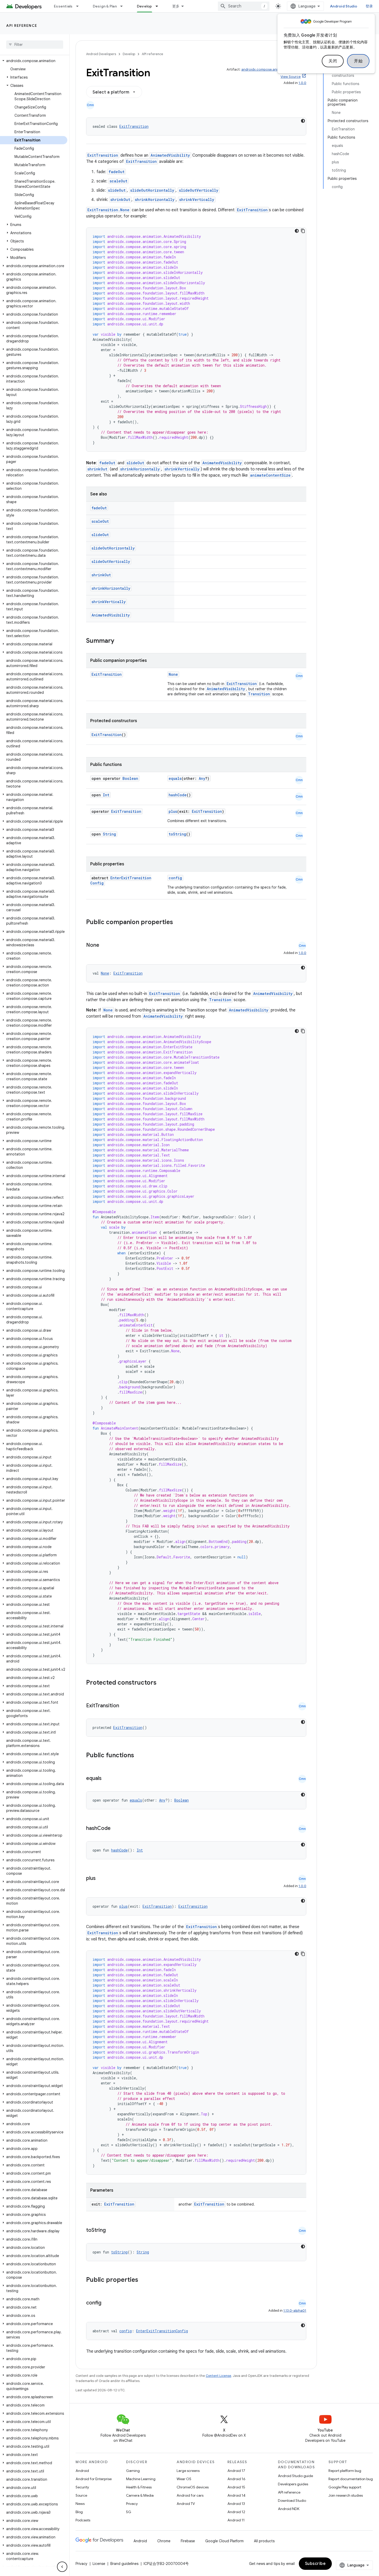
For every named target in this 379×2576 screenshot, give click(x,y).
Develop (145, 6)
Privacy (132, 2504)
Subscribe (315, 2564)
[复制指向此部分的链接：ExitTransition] (124, 1706)
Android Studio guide (295, 2476)
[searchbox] (35, 45)
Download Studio (292, 2501)
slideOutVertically (199, 190)
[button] (34, 61)
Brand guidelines (124, 2564)
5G (129, 2512)
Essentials (63, 6)
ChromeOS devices (193, 2487)
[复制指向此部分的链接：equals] (107, 1779)
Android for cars (190, 2495)
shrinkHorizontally (155, 200)
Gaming (133, 2471)
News (80, 2504)
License (99, 2564)
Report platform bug (345, 2471)
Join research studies (346, 2495)
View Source (291, 77)
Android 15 (236, 2487)
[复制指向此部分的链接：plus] (101, 1879)
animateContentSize (270, 475)
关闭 (333, 61)
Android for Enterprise (94, 2479)
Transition (259, 694)
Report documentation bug (351, 2479)
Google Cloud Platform (224, 2541)
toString (177, 834)
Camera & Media (140, 2495)
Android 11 (236, 2520)
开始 (358, 61)
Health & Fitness (139, 2487)
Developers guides (293, 2484)
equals (175, 778)
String (109, 834)
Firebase (188, 2541)
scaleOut (118, 181)
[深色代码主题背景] (303, 121)
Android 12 (236, 2512)
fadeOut (117, 172)
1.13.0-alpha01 (295, 2311)
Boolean (130, 778)
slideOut (117, 190)
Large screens (188, 2471)
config (175, 878)
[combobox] (244, 6)
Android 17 (236, 2471)
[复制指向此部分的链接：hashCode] (116, 1829)
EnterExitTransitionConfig (162, 2331)
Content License (219, 2376)
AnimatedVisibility (170, 155)
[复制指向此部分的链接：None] (104, 945)
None (173, 674)
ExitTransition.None (108, 210)
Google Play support (345, 2487)
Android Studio (344, 6)
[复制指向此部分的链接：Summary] (119, 641)
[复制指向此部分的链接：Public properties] (145, 2280)
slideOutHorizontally (152, 190)
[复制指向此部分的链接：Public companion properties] (180, 923)
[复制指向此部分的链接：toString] (111, 2231)
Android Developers (101, 54)
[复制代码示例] (303, 231)
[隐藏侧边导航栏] (62, 2567)
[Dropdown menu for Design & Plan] (124, 6)
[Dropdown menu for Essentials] (80, 6)
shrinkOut (120, 200)
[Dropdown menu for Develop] (159, 6)
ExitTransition (134, 126)
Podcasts (83, 2520)
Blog (79, 2512)
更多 (176, 6)
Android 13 (236, 2504)
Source (81, 2495)
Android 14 (236, 2495)
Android (82, 2471)
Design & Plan (105, 6)
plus (173, 811)
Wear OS (184, 2479)
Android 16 (236, 2479)
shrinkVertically (197, 200)
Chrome (164, 2541)
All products (264, 2541)
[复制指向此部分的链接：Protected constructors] (163, 1683)
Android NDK (289, 2509)
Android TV (186, 2504)
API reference (22, 26)
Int (106, 795)
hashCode (178, 795)
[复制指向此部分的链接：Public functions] (141, 1756)
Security (82, 2487)
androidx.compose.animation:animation (274, 69)
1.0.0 (302, 83)
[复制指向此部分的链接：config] (106, 2303)
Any (202, 778)
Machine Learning (141, 2479)
